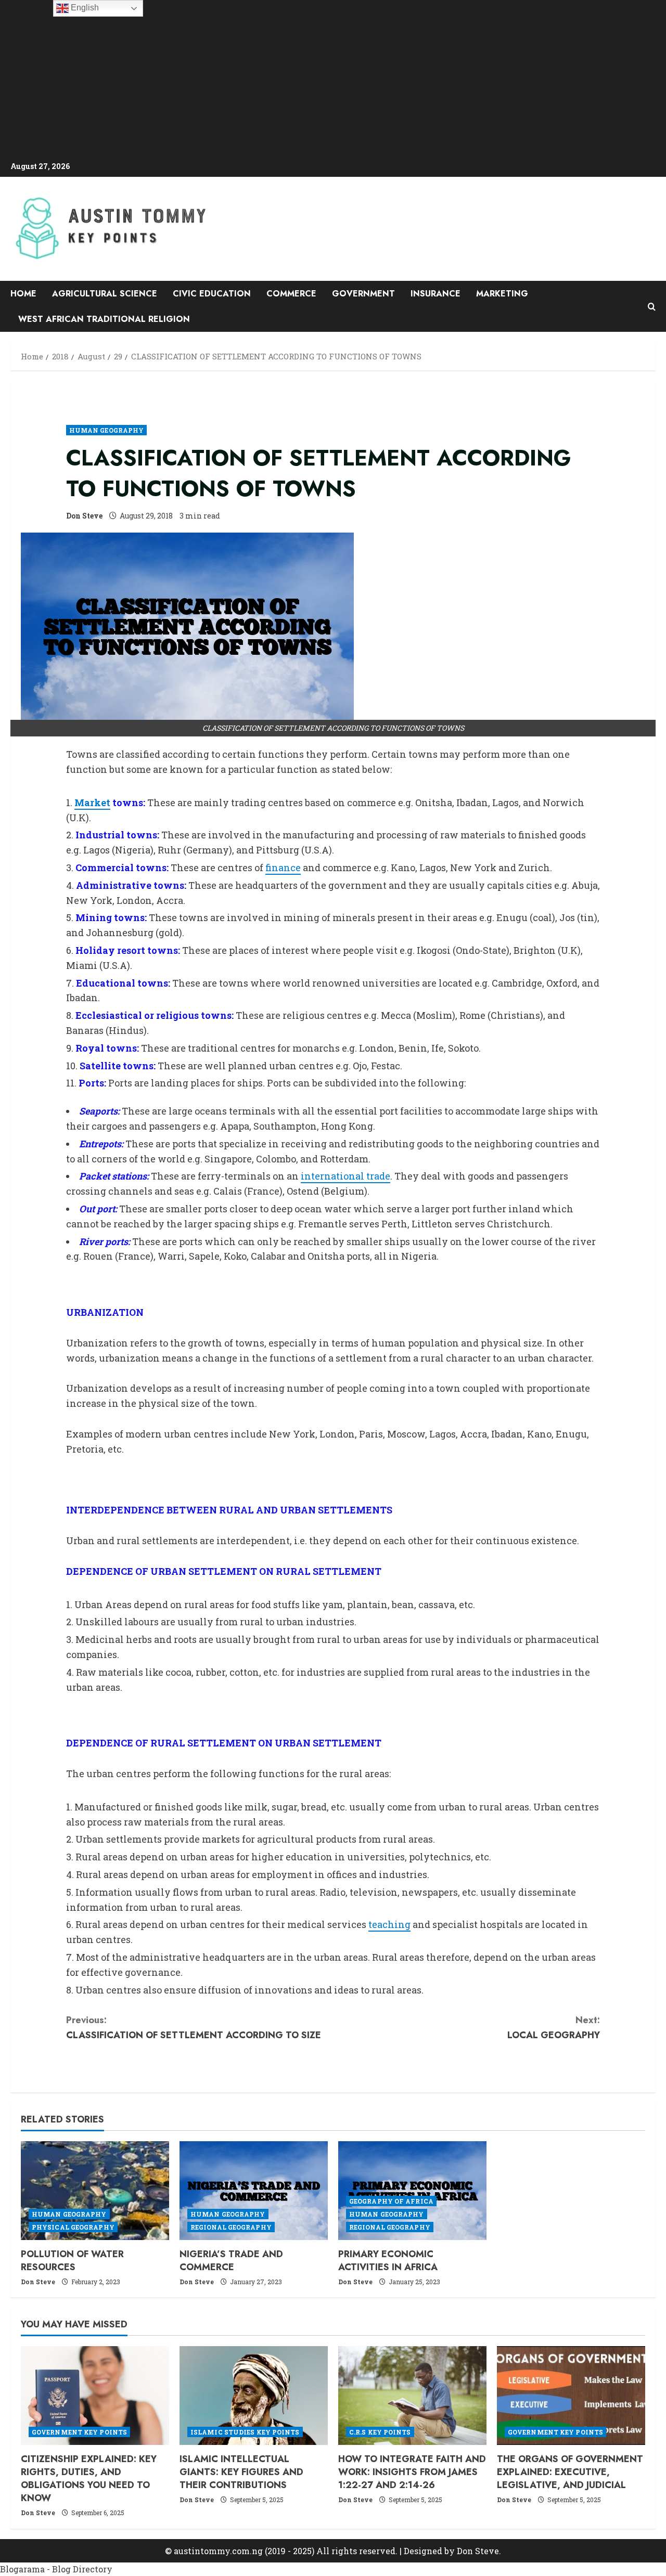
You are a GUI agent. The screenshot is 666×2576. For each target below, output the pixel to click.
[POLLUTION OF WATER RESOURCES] (95, 2191)
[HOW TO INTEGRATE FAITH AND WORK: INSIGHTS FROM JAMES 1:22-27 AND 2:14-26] (412, 2396)
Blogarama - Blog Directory (56, 2569)
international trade (345, 1176)
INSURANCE (436, 294)
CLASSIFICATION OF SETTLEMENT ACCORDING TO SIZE (194, 2028)
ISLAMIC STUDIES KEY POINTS (245, 2432)
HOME (23, 294)
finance (283, 868)
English (84, 8)
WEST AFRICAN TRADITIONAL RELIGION (104, 319)
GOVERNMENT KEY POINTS (79, 2432)
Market (92, 802)
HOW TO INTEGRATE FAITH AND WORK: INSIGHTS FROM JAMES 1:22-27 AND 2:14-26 (412, 2472)
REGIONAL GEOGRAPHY (231, 2227)
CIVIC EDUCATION (212, 294)
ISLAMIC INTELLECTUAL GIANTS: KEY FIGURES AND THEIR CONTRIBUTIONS (241, 2472)
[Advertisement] (333, 81)
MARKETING (502, 294)
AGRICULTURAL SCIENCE (105, 294)
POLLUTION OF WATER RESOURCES (72, 2261)
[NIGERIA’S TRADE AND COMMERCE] (254, 2191)
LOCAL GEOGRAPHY (554, 2028)
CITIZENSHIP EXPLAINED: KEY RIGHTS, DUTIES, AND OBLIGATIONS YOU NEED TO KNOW (89, 2479)
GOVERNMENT (363, 294)
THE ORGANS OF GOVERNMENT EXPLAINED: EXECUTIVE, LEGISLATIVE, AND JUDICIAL (570, 2472)
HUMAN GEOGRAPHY (107, 430)
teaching (389, 1924)
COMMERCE (291, 294)
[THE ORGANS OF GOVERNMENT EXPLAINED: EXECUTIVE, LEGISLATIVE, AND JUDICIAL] (571, 2396)
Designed (423, 2551)
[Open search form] (652, 307)
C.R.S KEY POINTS (380, 2432)
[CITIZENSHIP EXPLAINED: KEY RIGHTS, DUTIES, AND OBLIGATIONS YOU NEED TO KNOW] (95, 2396)
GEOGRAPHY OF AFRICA (391, 2201)
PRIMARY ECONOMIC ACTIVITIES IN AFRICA (388, 2261)
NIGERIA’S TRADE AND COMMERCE (231, 2261)
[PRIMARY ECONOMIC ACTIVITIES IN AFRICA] (412, 2191)
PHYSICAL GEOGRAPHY (73, 2227)
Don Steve (84, 516)
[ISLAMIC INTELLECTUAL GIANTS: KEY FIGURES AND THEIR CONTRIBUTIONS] (254, 2396)
